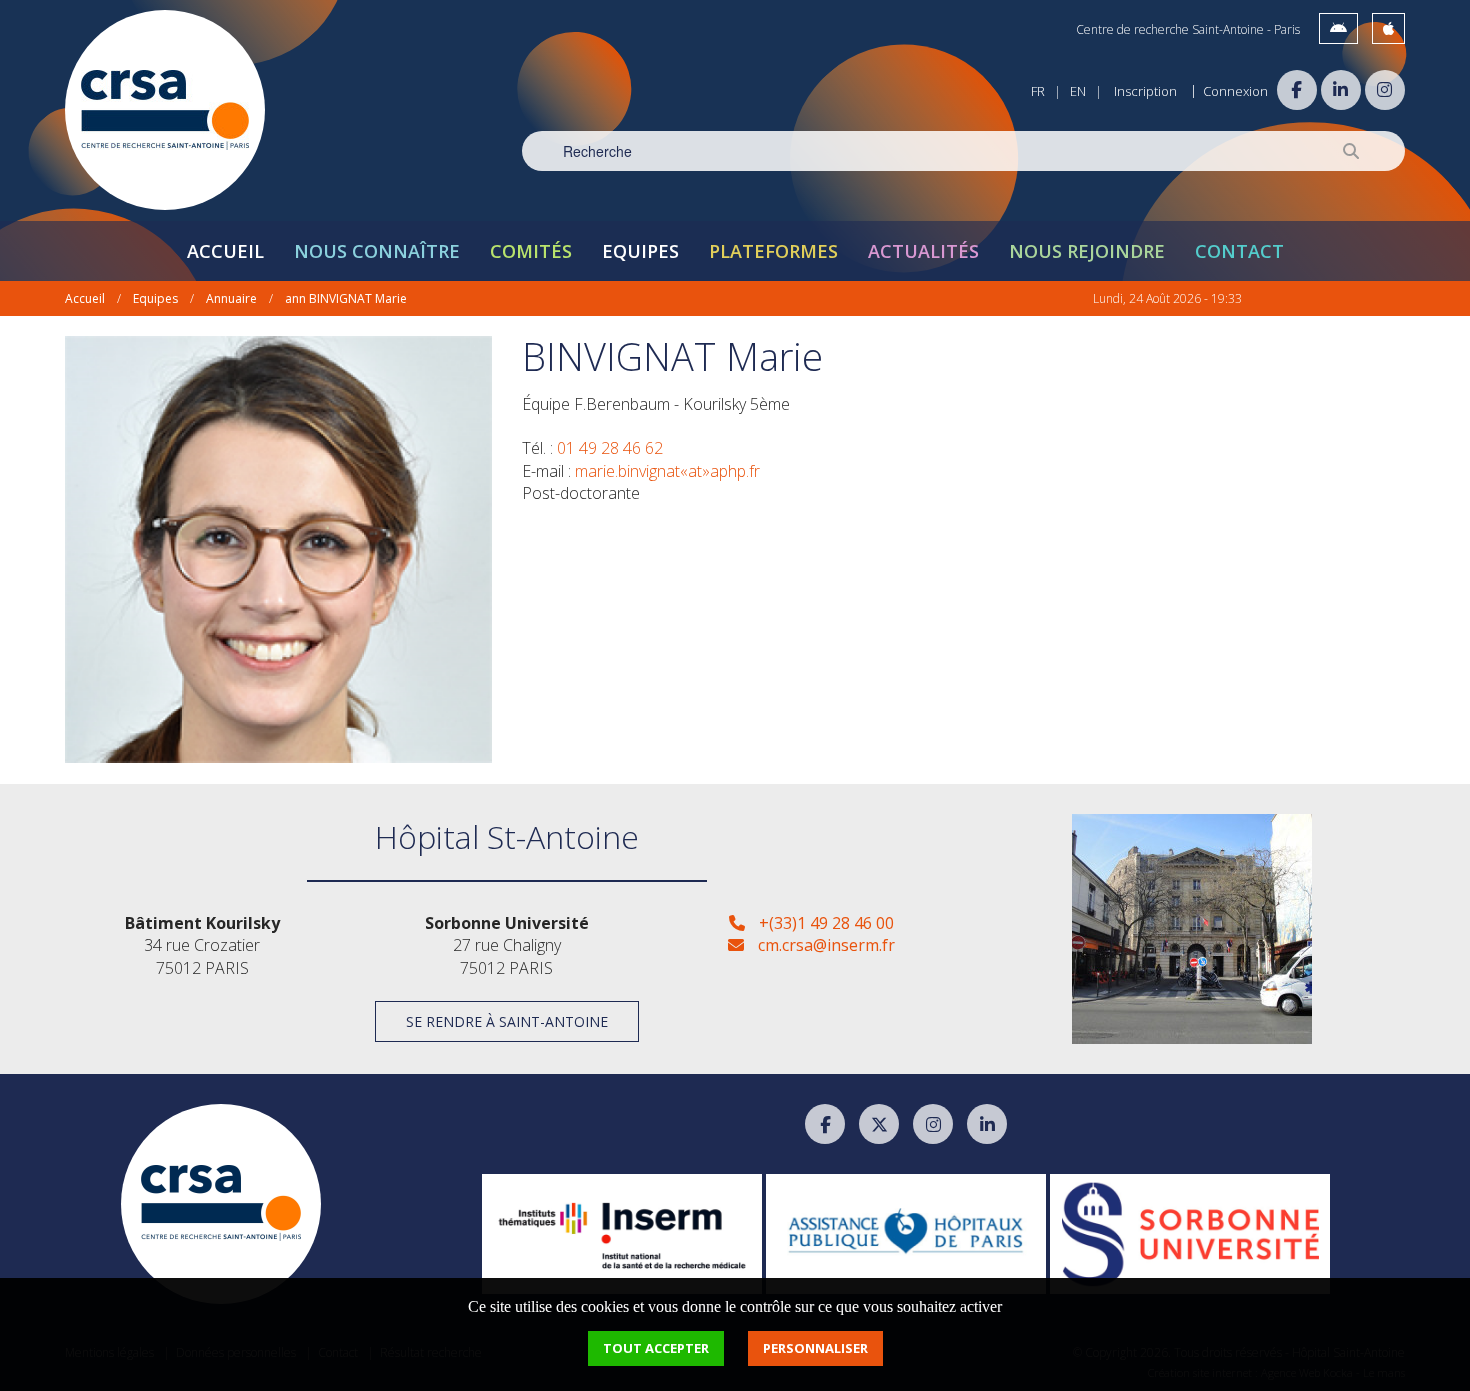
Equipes (640, 251)
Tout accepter (656, 1348)
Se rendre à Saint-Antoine (507, 1021)
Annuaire (231, 298)
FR (1038, 91)
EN (1078, 91)
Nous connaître (377, 251)
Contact (1239, 251)
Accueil (225, 251)
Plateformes (773, 251)
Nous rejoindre (1087, 251)
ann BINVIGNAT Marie (346, 298)
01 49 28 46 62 (610, 448)
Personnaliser (815, 1348)
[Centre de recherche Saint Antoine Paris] (165, 110)
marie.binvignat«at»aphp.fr (667, 471)
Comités (531, 251)
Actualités (923, 251)
